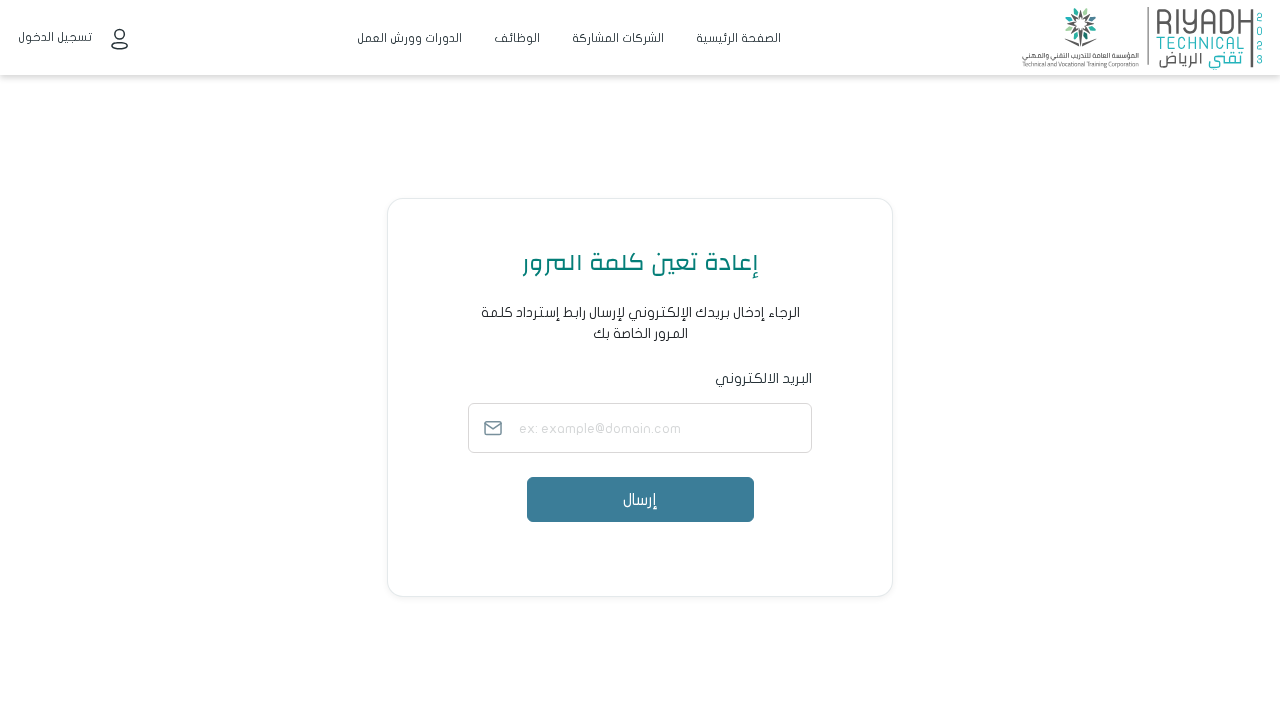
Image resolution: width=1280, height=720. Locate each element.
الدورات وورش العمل (409, 38)
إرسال (640, 500)
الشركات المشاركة (618, 38)
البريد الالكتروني (763, 378)
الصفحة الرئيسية (738, 38)
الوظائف (517, 38)
